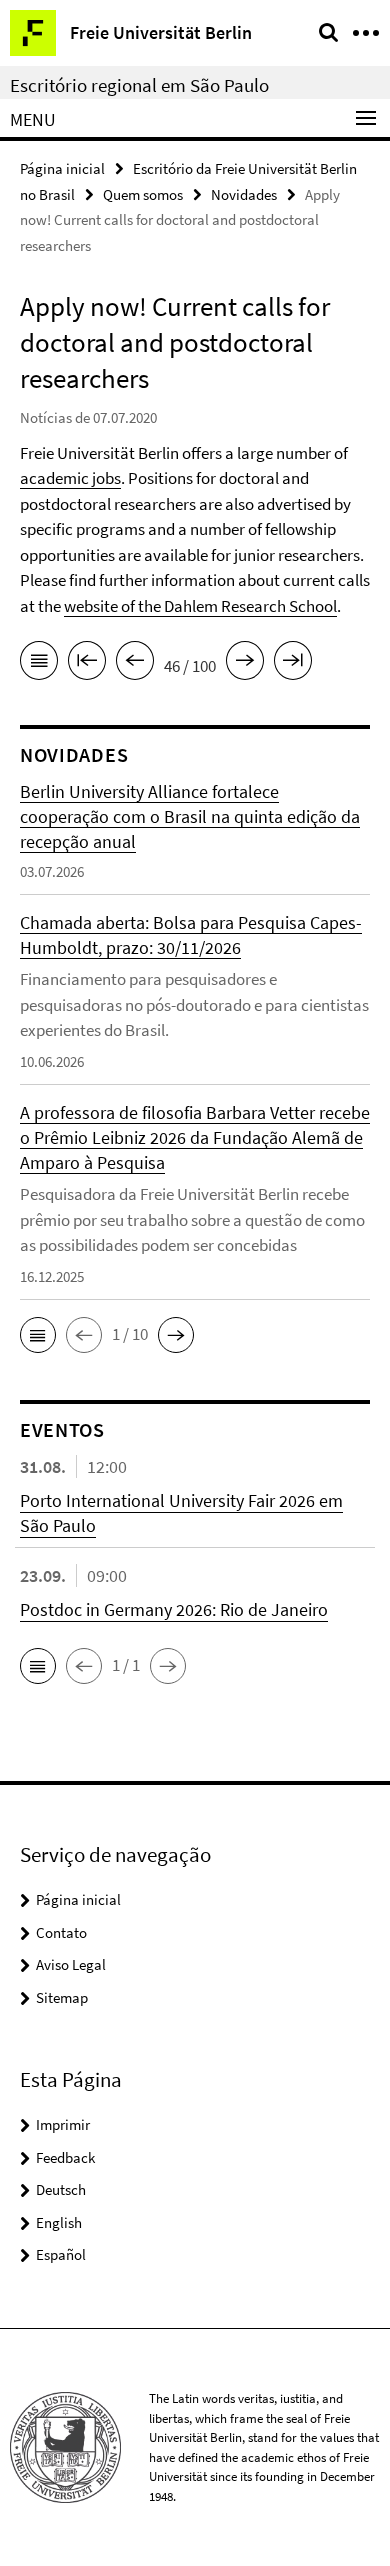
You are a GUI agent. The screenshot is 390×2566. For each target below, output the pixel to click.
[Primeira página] (87, 664)
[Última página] (293, 664)
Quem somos (143, 194)
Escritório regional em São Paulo (139, 85)
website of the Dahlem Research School (200, 606)
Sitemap (62, 1997)
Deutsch (61, 2189)
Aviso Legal (71, 1964)
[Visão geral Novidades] (39, 664)
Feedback (65, 2157)
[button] (38, 1335)
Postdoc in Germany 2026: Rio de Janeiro (174, 1609)
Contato (61, 1932)
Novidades (244, 194)
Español (61, 2254)
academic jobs (70, 478)
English (59, 2222)
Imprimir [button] (63, 2124)
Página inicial (62, 168)
